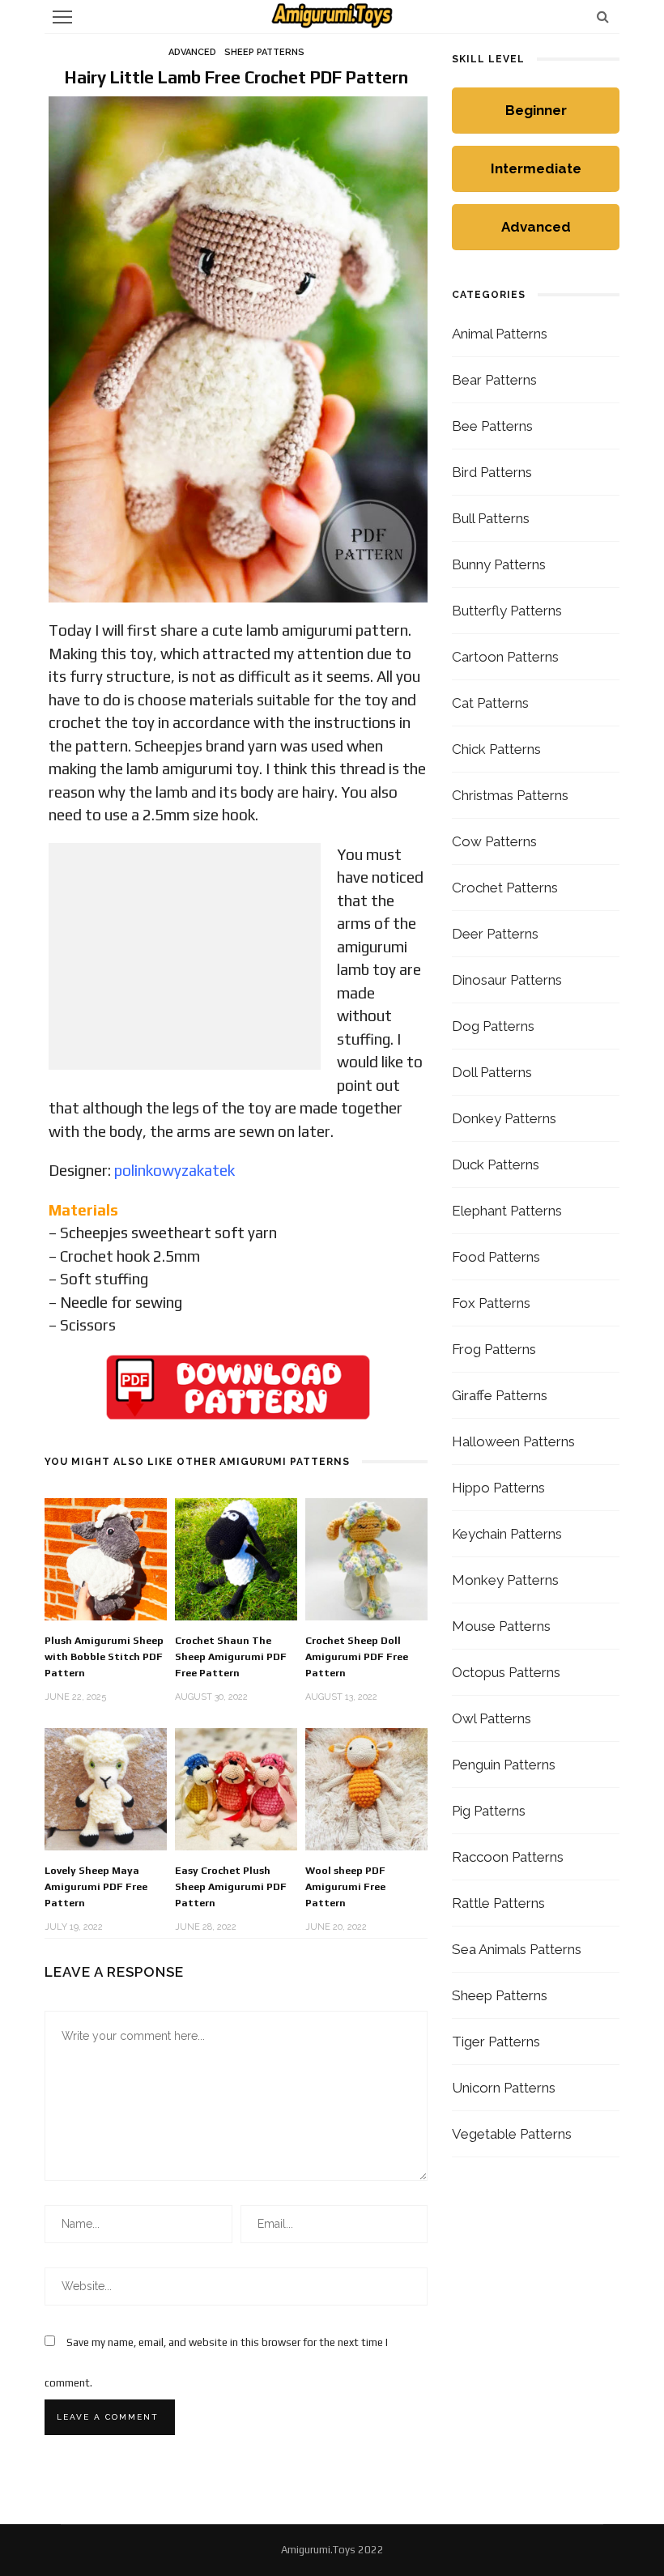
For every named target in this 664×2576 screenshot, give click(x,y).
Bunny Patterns (499, 564)
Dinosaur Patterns (507, 980)
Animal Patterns (500, 334)
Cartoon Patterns (505, 657)
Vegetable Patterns (512, 2134)
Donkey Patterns (504, 1118)
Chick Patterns (496, 749)
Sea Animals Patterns (517, 1949)
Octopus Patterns (506, 1672)
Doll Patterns (492, 1072)
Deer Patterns (495, 934)
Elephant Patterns (507, 1211)
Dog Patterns (493, 1026)
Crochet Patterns (505, 888)
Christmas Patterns (510, 795)
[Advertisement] (185, 956)
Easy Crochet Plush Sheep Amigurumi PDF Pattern (231, 1886)
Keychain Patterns (507, 1534)
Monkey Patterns (505, 1580)
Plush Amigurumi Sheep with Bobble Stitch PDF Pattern (104, 1656)
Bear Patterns (494, 380)
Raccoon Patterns (508, 1857)
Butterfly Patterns (507, 611)
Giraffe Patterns (500, 1395)
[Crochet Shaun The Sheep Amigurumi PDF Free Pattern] (236, 1558)
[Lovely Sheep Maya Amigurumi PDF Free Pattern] (106, 1788)
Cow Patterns (494, 841)
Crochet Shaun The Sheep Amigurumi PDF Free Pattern (231, 1656)
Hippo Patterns (498, 1488)
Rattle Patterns (498, 1903)
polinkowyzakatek (175, 1170)
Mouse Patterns (501, 1626)
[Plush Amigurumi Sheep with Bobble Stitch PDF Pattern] (106, 1558)
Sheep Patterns (264, 52)
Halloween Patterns (513, 1441)
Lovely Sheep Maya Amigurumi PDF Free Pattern (96, 1886)
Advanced (192, 52)
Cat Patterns (490, 703)
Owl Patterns (492, 1718)
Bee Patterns (492, 426)
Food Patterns (496, 1257)
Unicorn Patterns (504, 2088)
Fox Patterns (491, 1303)
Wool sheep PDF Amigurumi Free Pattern (345, 1886)
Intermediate (536, 168)
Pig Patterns (489, 1811)
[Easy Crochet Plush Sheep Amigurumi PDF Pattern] (236, 1788)
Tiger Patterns (496, 2042)
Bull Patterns (491, 518)
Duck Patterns (496, 1165)
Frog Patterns (494, 1349)
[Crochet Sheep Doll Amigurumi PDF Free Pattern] (366, 1558)
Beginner (536, 110)
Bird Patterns (492, 472)
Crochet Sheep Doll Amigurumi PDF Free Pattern (357, 1656)
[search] (603, 17)
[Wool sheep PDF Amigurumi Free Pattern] (366, 1788)
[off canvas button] (62, 17)
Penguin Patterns (504, 1765)
